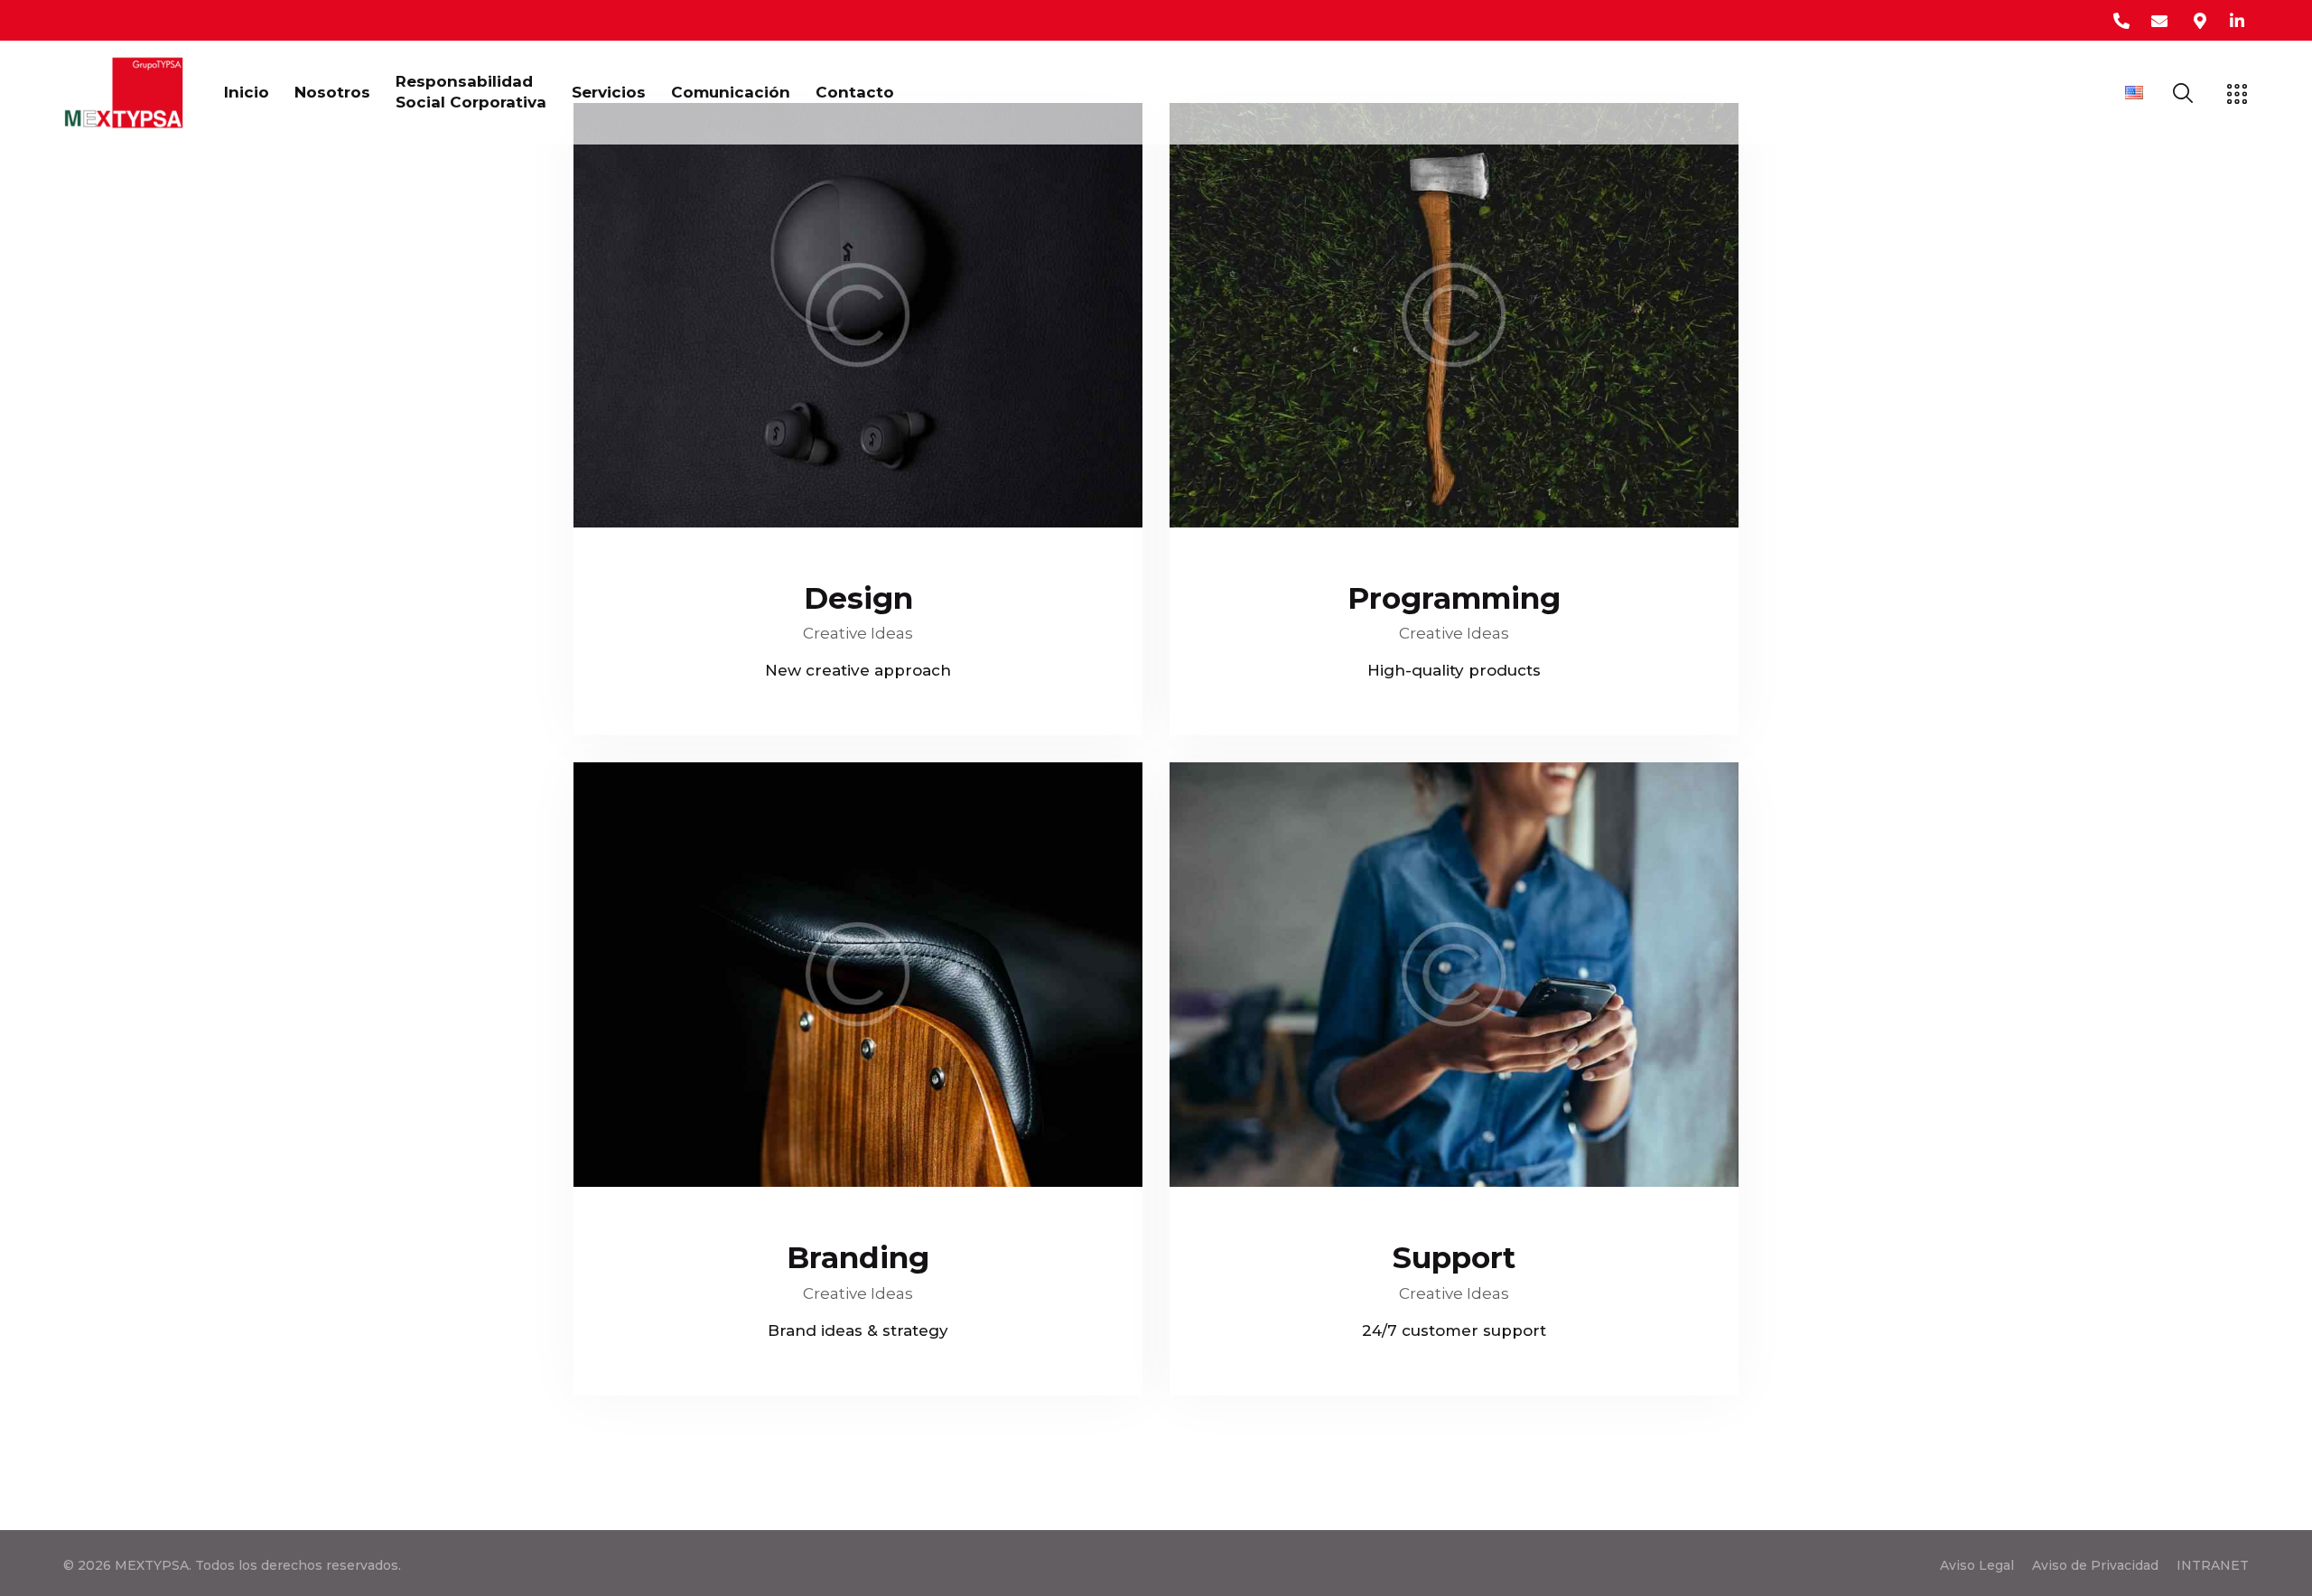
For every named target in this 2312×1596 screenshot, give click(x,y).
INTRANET (2213, 1565)
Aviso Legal (1977, 1565)
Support (1454, 1257)
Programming (1454, 598)
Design (858, 598)
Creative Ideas (858, 633)
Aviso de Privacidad (2095, 1565)
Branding (858, 1257)
